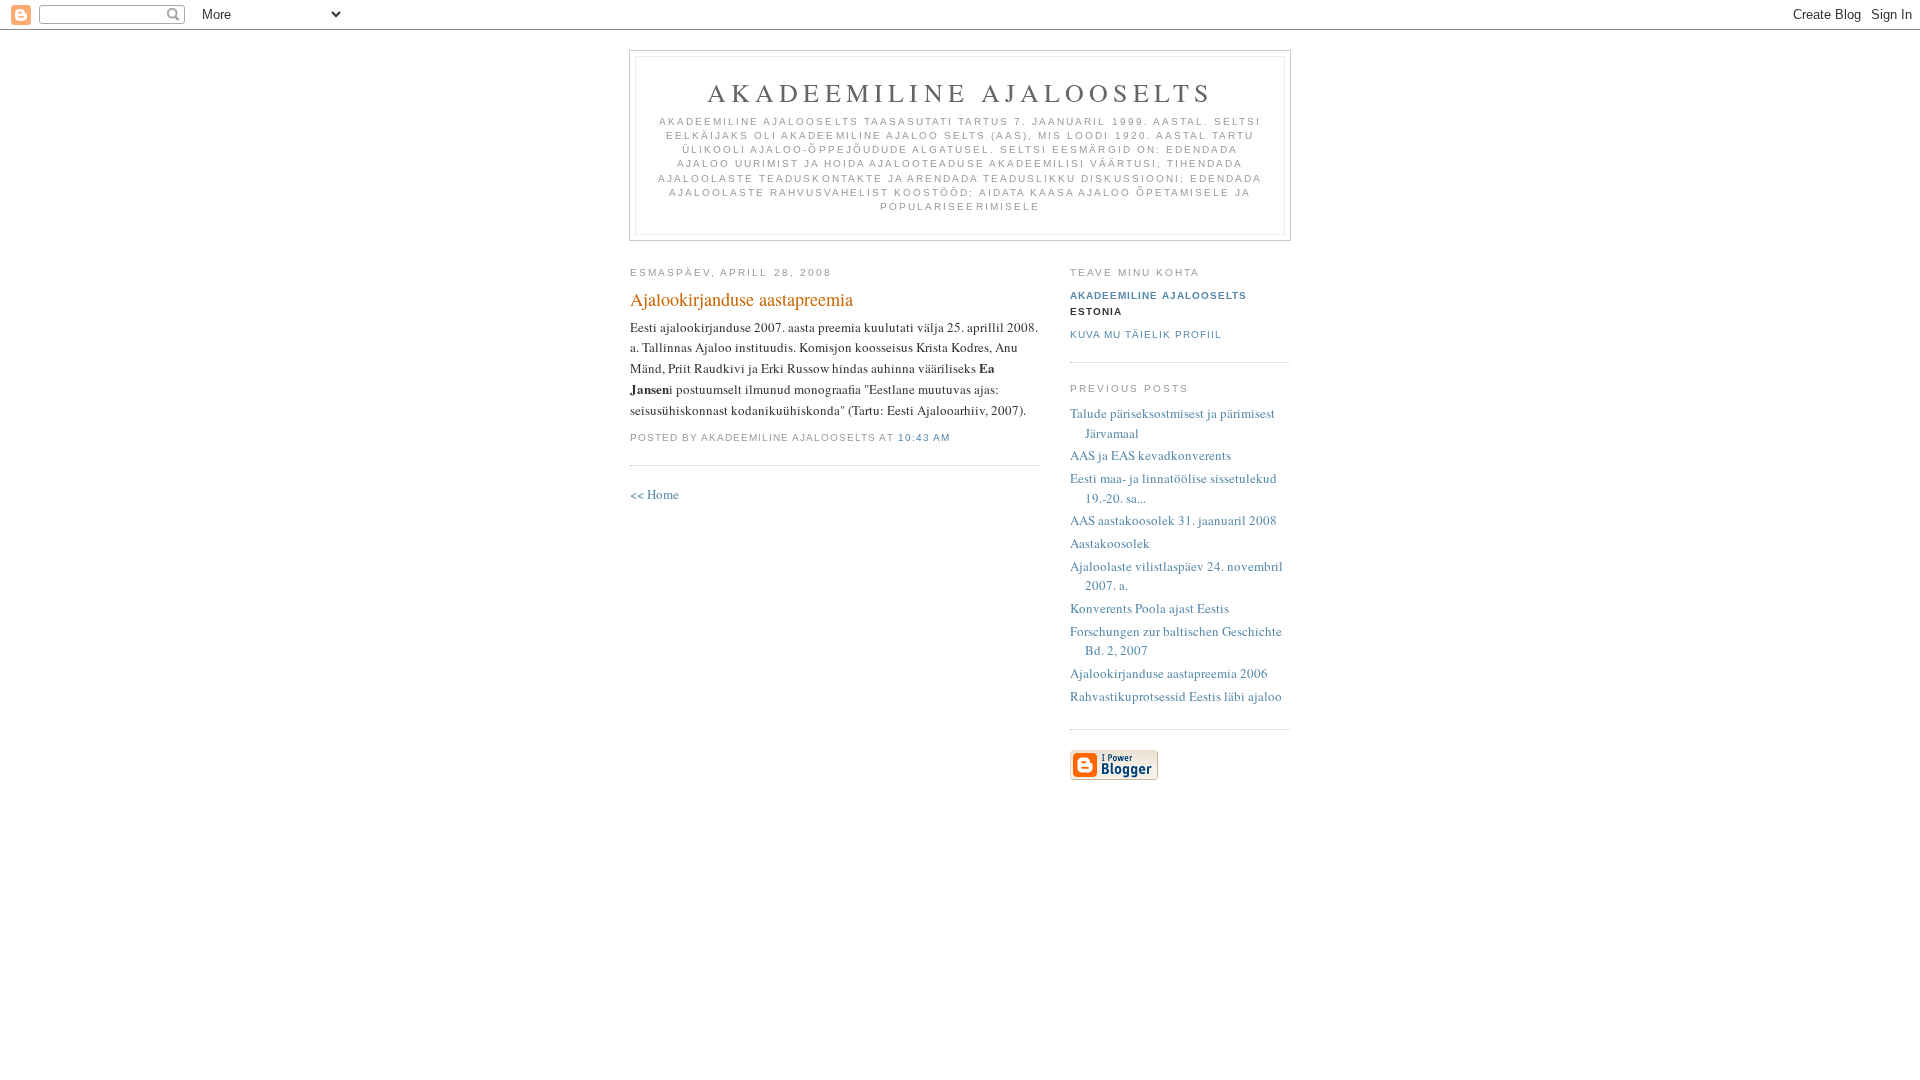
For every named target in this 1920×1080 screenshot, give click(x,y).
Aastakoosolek (1110, 543)
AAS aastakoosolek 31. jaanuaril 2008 (1173, 520)
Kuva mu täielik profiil (1146, 334)
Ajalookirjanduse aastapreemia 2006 (1169, 673)
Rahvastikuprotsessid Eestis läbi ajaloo (1176, 696)
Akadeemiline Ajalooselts (960, 92)
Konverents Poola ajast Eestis (1149, 608)
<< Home (654, 494)
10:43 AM (924, 437)
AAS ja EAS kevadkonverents (1150, 455)
